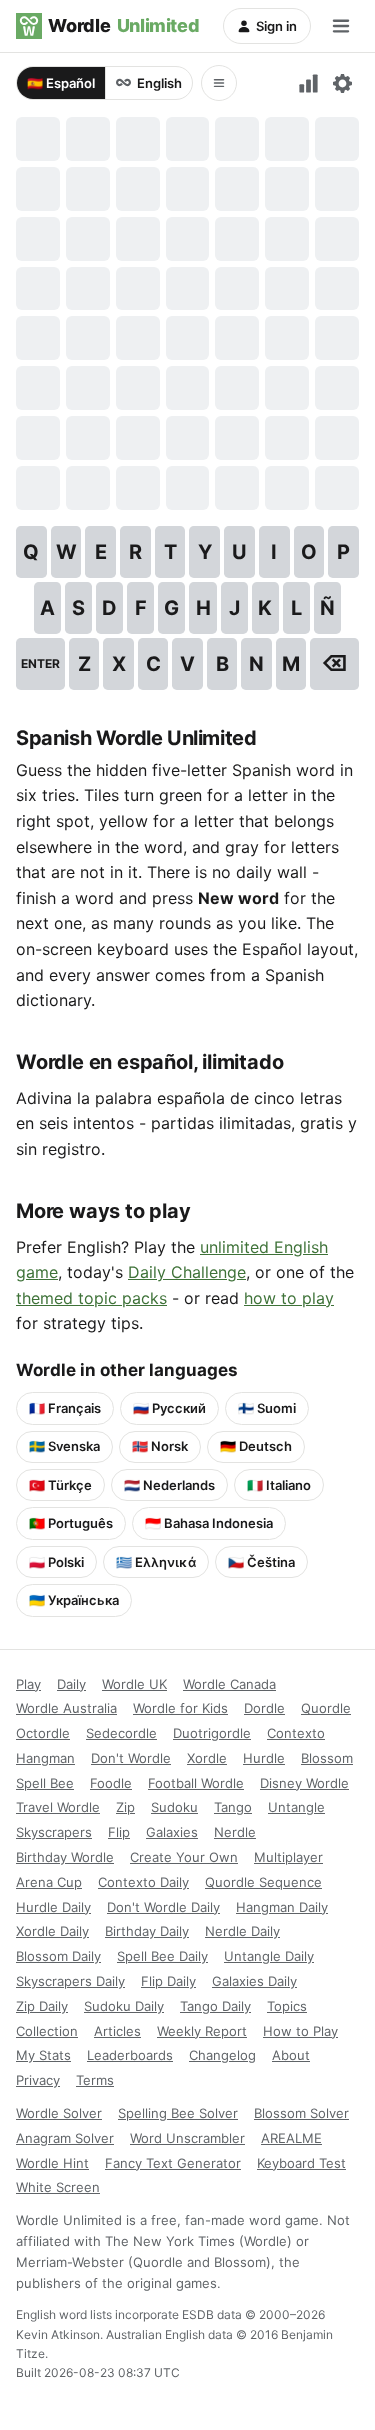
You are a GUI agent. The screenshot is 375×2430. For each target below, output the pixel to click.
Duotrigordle (212, 1733)
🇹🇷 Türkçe (60, 1485)
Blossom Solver (301, 2113)
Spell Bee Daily (162, 1956)
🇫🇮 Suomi (267, 1408)
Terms (95, 2080)
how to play (289, 1298)
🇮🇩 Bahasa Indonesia (209, 1523)
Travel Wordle (58, 1807)
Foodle (111, 1783)
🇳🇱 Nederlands (169, 1485)
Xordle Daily (52, 1931)
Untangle (296, 1807)
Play (28, 1684)
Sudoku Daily (124, 2006)
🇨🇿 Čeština (261, 1562)
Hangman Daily (282, 1907)
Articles (117, 2031)
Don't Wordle (131, 1758)
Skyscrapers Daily (70, 1981)
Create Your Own (184, 1857)
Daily (71, 1684)
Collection (47, 2031)
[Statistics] (309, 83)
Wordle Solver (59, 2113)
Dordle (264, 1708)
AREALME (291, 2138)
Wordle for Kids (180, 1708)
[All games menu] (219, 83)
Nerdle (235, 1832)
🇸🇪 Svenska (64, 1446)
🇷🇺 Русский (169, 1408)
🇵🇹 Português (71, 1523)
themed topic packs (91, 1298)
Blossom (327, 1758)
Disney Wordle (304, 1783)
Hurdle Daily (53, 1907)
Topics (287, 2006)
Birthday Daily (147, 1931)
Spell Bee (45, 1783)
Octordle (43, 1733)
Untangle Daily (269, 1956)
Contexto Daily (143, 1882)
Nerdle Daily (242, 1931)
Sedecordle (121, 1733)
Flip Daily (168, 1981)
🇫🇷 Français (65, 1408)
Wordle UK (134, 1684)
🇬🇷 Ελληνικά (156, 1562)
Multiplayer (288, 1857)
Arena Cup (49, 1882)
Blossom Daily (58, 1956)
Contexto (296, 1733)
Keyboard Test (301, 2163)
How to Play (300, 2031)
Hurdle (264, 1758)
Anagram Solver (65, 2138)
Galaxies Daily (254, 1981)
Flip (119, 1832)
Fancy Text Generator (173, 2163)
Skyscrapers (54, 1832)
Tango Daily (215, 2006)
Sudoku (174, 1807)
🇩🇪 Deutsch (256, 1446)
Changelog (222, 2055)
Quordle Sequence (263, 1882)
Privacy (38, 2080)
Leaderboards (130, 2055)
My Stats (43, 2055)
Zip (125, 1807)
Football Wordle (196, 1783)
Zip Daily (42, 2006)
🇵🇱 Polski (56, 1562)
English (159, 83)
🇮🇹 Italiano (279, 1485)
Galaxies (172, 1832)
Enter (40, 663)
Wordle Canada (229, 1684)
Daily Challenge (187, 1272)
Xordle (207, 1758)
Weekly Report (202, 2031)
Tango (233, 1807)
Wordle (123, 25)
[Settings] (342, 83)
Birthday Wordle (65, 1857)
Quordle (326, 1708)
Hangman (45, 1758)
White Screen (58, 2187)
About (291, 2055)
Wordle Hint (52, 2163)
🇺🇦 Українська (74, 1600)
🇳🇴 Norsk (160, 1446)
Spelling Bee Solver (178, 2113)
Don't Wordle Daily (163, 1907)
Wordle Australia (66, 1708)
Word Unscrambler (187, 2138)
